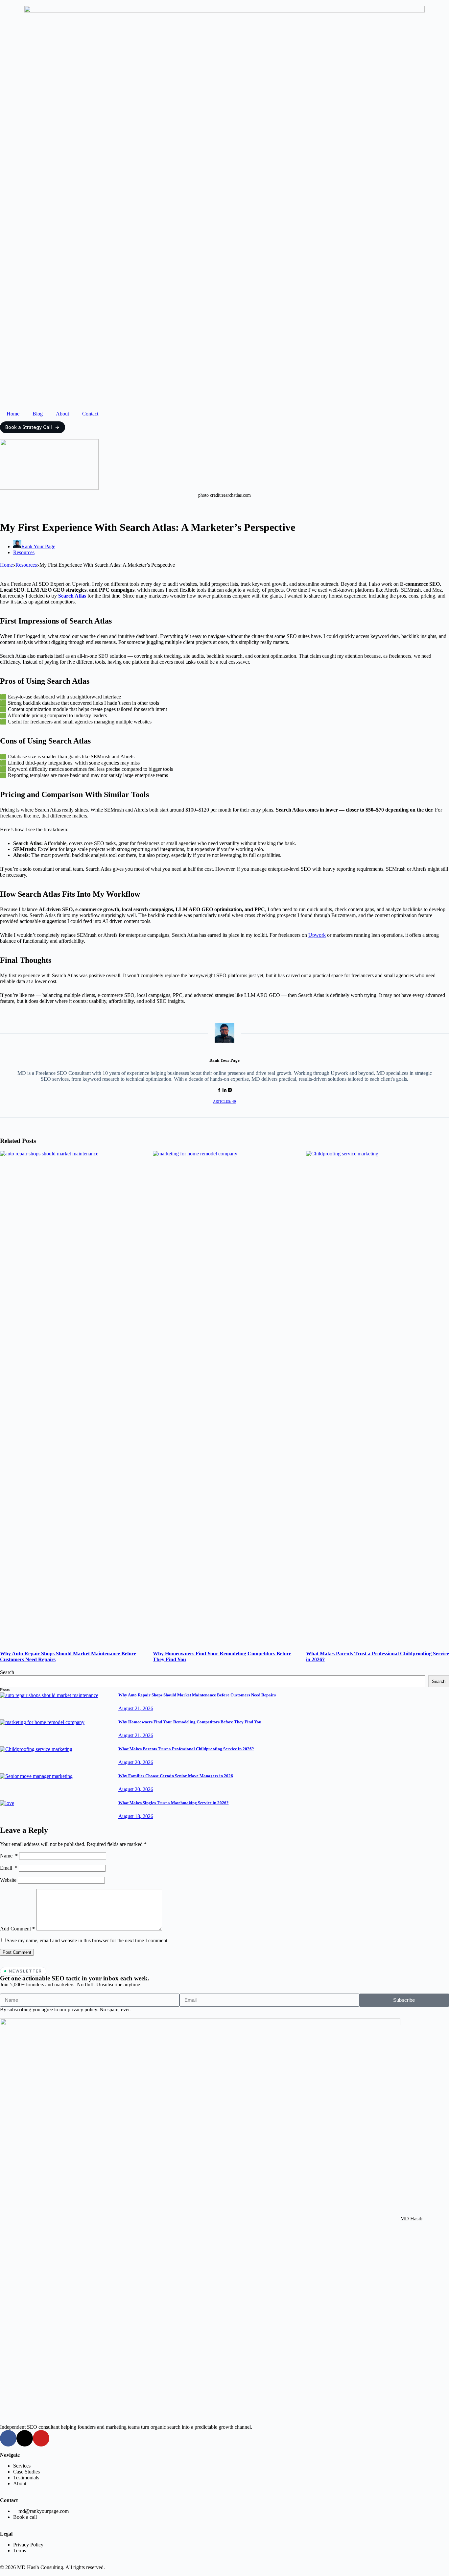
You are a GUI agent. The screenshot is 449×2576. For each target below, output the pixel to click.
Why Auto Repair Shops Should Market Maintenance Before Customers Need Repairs (197, 1695)
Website (8, 1880)
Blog (38, 414)
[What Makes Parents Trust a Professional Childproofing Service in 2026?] (36, 1749)
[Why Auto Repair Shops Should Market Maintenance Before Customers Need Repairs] (49, 1695)
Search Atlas (72, 596)
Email (9, 1868)
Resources (24, 552)
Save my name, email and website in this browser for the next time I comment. (88, 1940)
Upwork (317, 935)
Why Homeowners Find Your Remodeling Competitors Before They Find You (190, 1722)
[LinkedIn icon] (225, 1090)
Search (7, 1672)
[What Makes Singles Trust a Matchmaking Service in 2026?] (7, 1803)
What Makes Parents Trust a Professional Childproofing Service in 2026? (186, 1749)
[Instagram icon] (230, 1090)
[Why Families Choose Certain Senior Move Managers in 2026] (36, 1776)
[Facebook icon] (219, 1090)
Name (9, 1856)
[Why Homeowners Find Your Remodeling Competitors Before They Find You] (42, 1722)
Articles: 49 (225, 1101)
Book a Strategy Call (29, 427)
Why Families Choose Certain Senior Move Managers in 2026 (176, 1776)
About (62, 414)
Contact (90, 414)
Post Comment (17, 1952)
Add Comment (17, 1929)
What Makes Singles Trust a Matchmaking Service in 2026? (174, 1803)
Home (13, 414)
